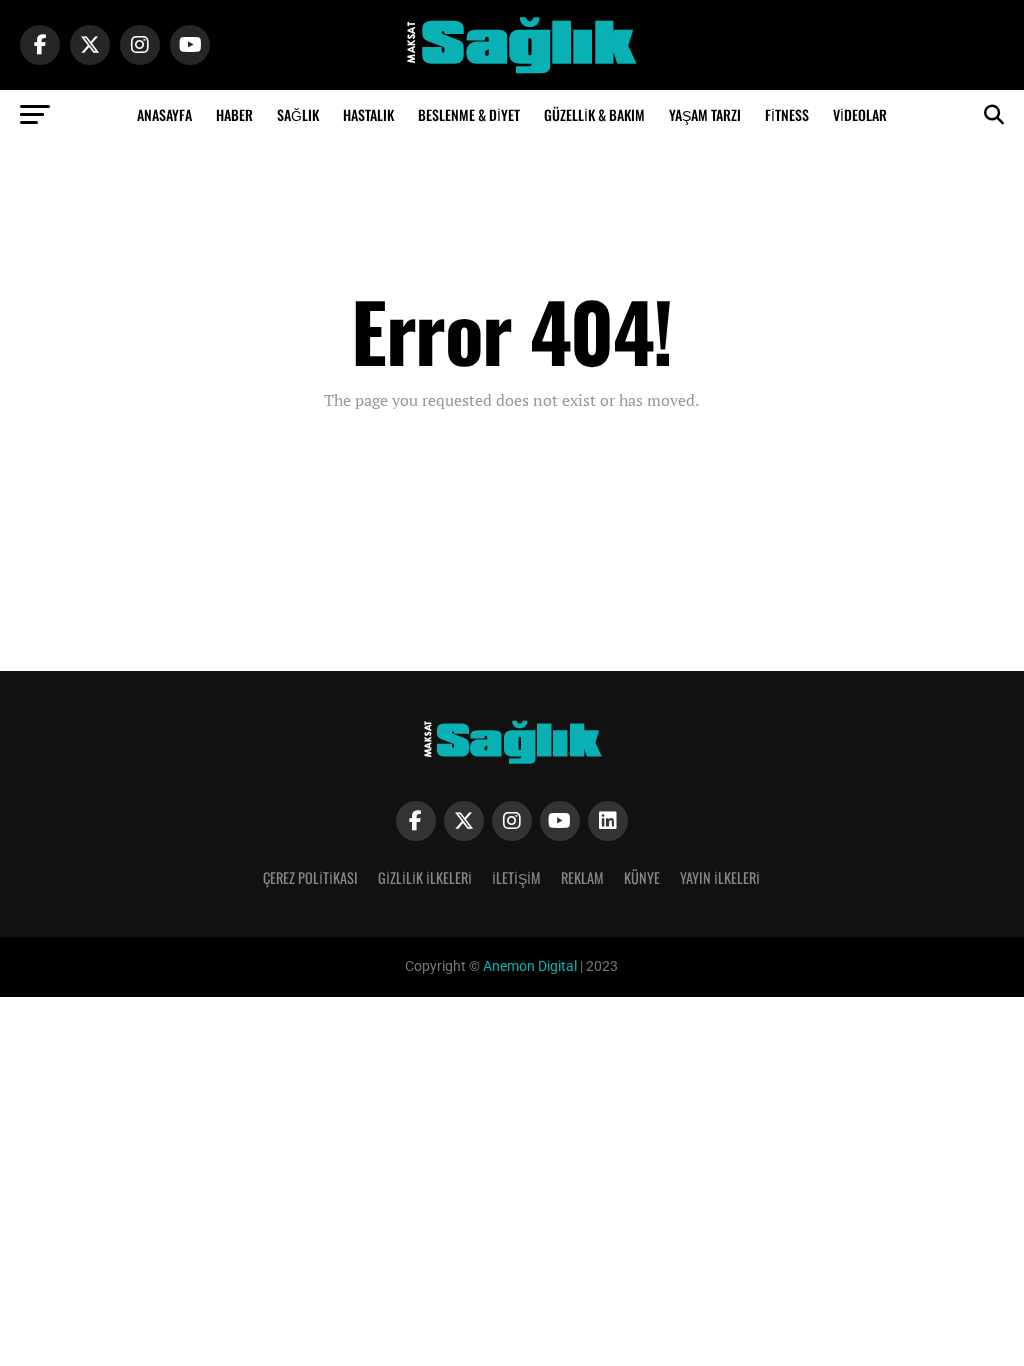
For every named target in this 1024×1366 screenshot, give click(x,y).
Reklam (582, 877)
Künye (642, 877)
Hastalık (368, 114)
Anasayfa (164, 114)
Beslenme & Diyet (469, 114)
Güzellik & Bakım (594, 114)
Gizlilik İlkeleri (425, 877)
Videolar (860, 114)
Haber (234, 114)
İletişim (516, 877)
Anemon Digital (528, 966)
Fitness (787, 114)
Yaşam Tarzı (705, 114)
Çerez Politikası (310, 877)
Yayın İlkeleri (720, 877)
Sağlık (298, 114)
